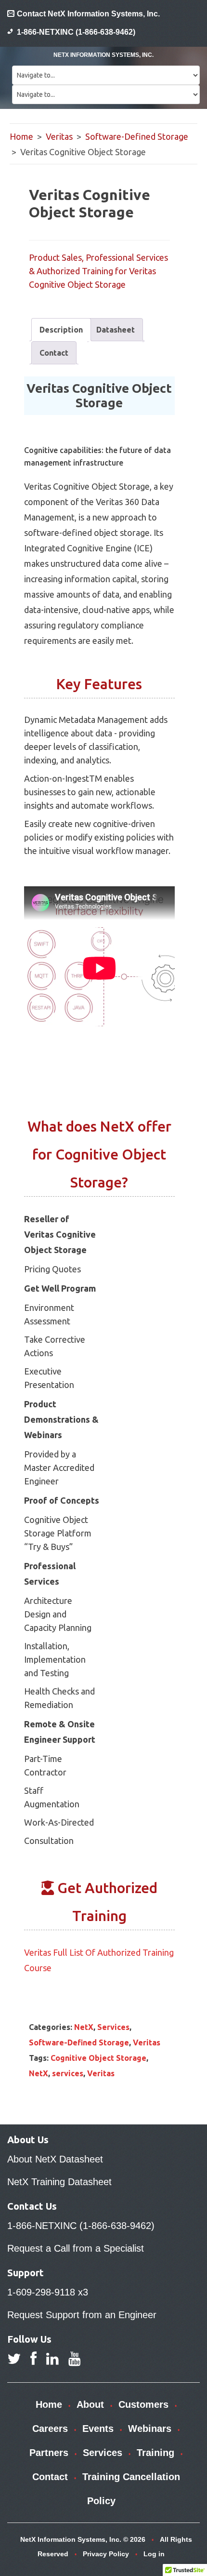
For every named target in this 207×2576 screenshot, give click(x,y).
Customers (143, 2404)
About (90, 2404)
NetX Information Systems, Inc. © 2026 (83, 2539)
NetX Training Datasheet (59, 2182)
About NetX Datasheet (55, 2159)
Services (113, 2027)
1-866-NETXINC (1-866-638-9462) (76, 32)
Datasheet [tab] (116, 330)
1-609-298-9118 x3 (48, 2292)
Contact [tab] (54, 353)
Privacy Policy (106, 2554)
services (68, 2073)
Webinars (150, 2429)
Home (21, 136)
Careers (50, 2429)
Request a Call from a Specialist (76, 2248)
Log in (154, 2554)
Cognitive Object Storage (98, 2058)
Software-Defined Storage (137, 136)
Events (98, 2429)
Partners (49, 2453)
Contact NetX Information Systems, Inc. (88, 14)
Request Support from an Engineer (82, 2315)
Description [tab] (61, 330)
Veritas (59, 136)
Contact (50, 2477)
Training (155, 2453)
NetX (84, 2027)
